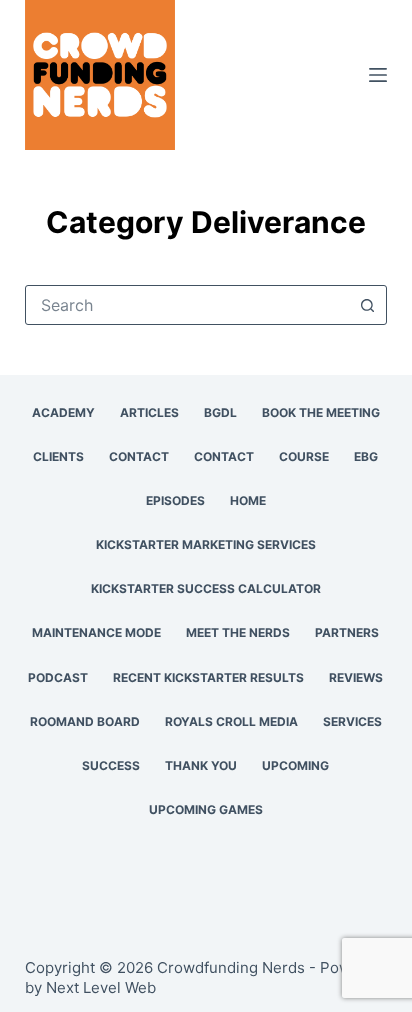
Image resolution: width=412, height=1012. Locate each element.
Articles (149, 412)
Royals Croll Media (231, 721)
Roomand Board (85, 721)
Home (248, 500)
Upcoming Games (206, 809)
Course (304, 456)
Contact (139, 456)
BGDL (220, 412)
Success (111, 765)
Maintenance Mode (96, 632)
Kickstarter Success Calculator (206, 588)
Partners (347, 632)
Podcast (58, 677)
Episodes (175, 500)
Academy (63, 412)
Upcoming (295, 765)
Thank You (201, 765)
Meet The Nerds (238, 632)
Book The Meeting (321, 412)
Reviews (356, 677)
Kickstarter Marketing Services (206, 544)
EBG (366, 456)
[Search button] (367, 305)
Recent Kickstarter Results (208, 677)
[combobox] (187, 305)
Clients (58, 456)
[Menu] (378, 75)
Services (352, 721)
